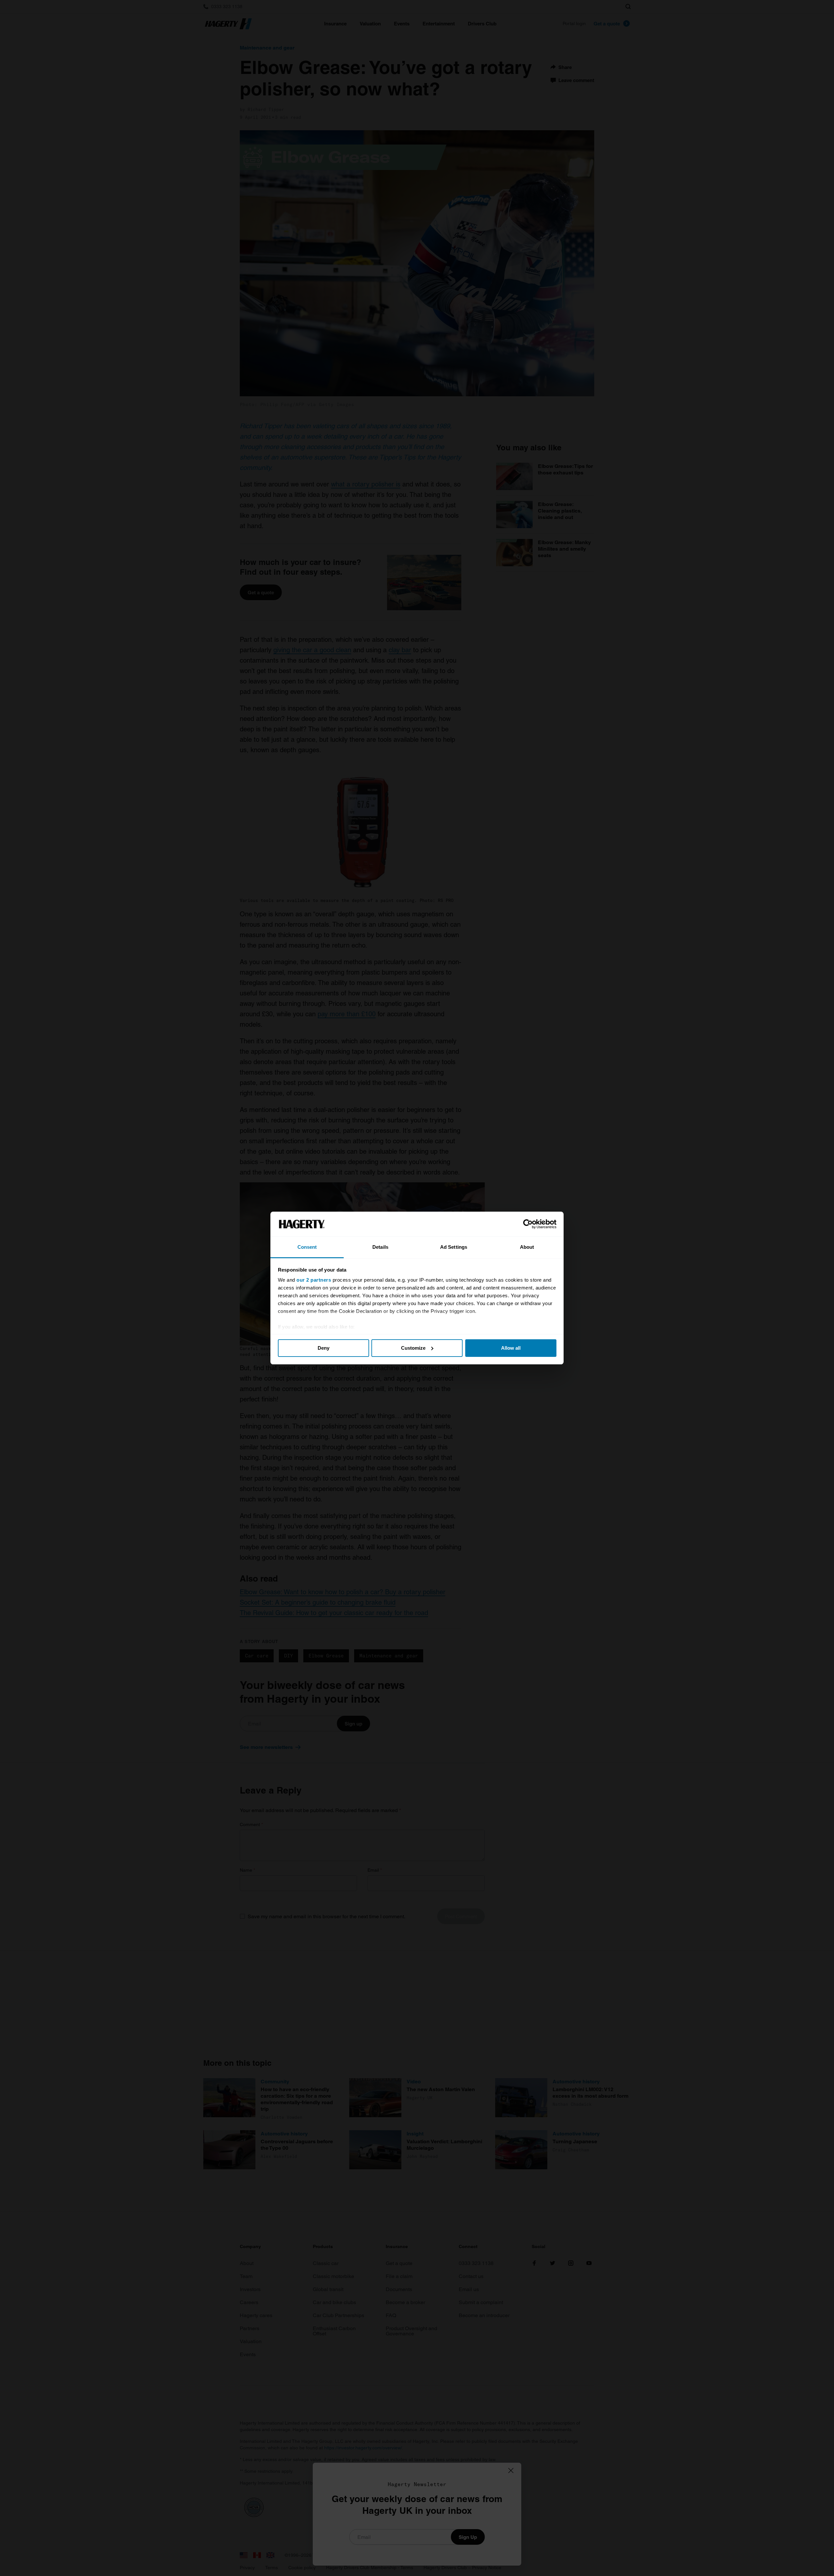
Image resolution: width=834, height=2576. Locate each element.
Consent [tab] (307, 1247)
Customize (413, 1348)
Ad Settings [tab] (454, 1247)
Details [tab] (380, 1247)
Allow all (511, 1348)
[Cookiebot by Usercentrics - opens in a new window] (528, 1224)
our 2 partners (314, 1280)
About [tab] (527, 1247)
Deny (324, 1348)
